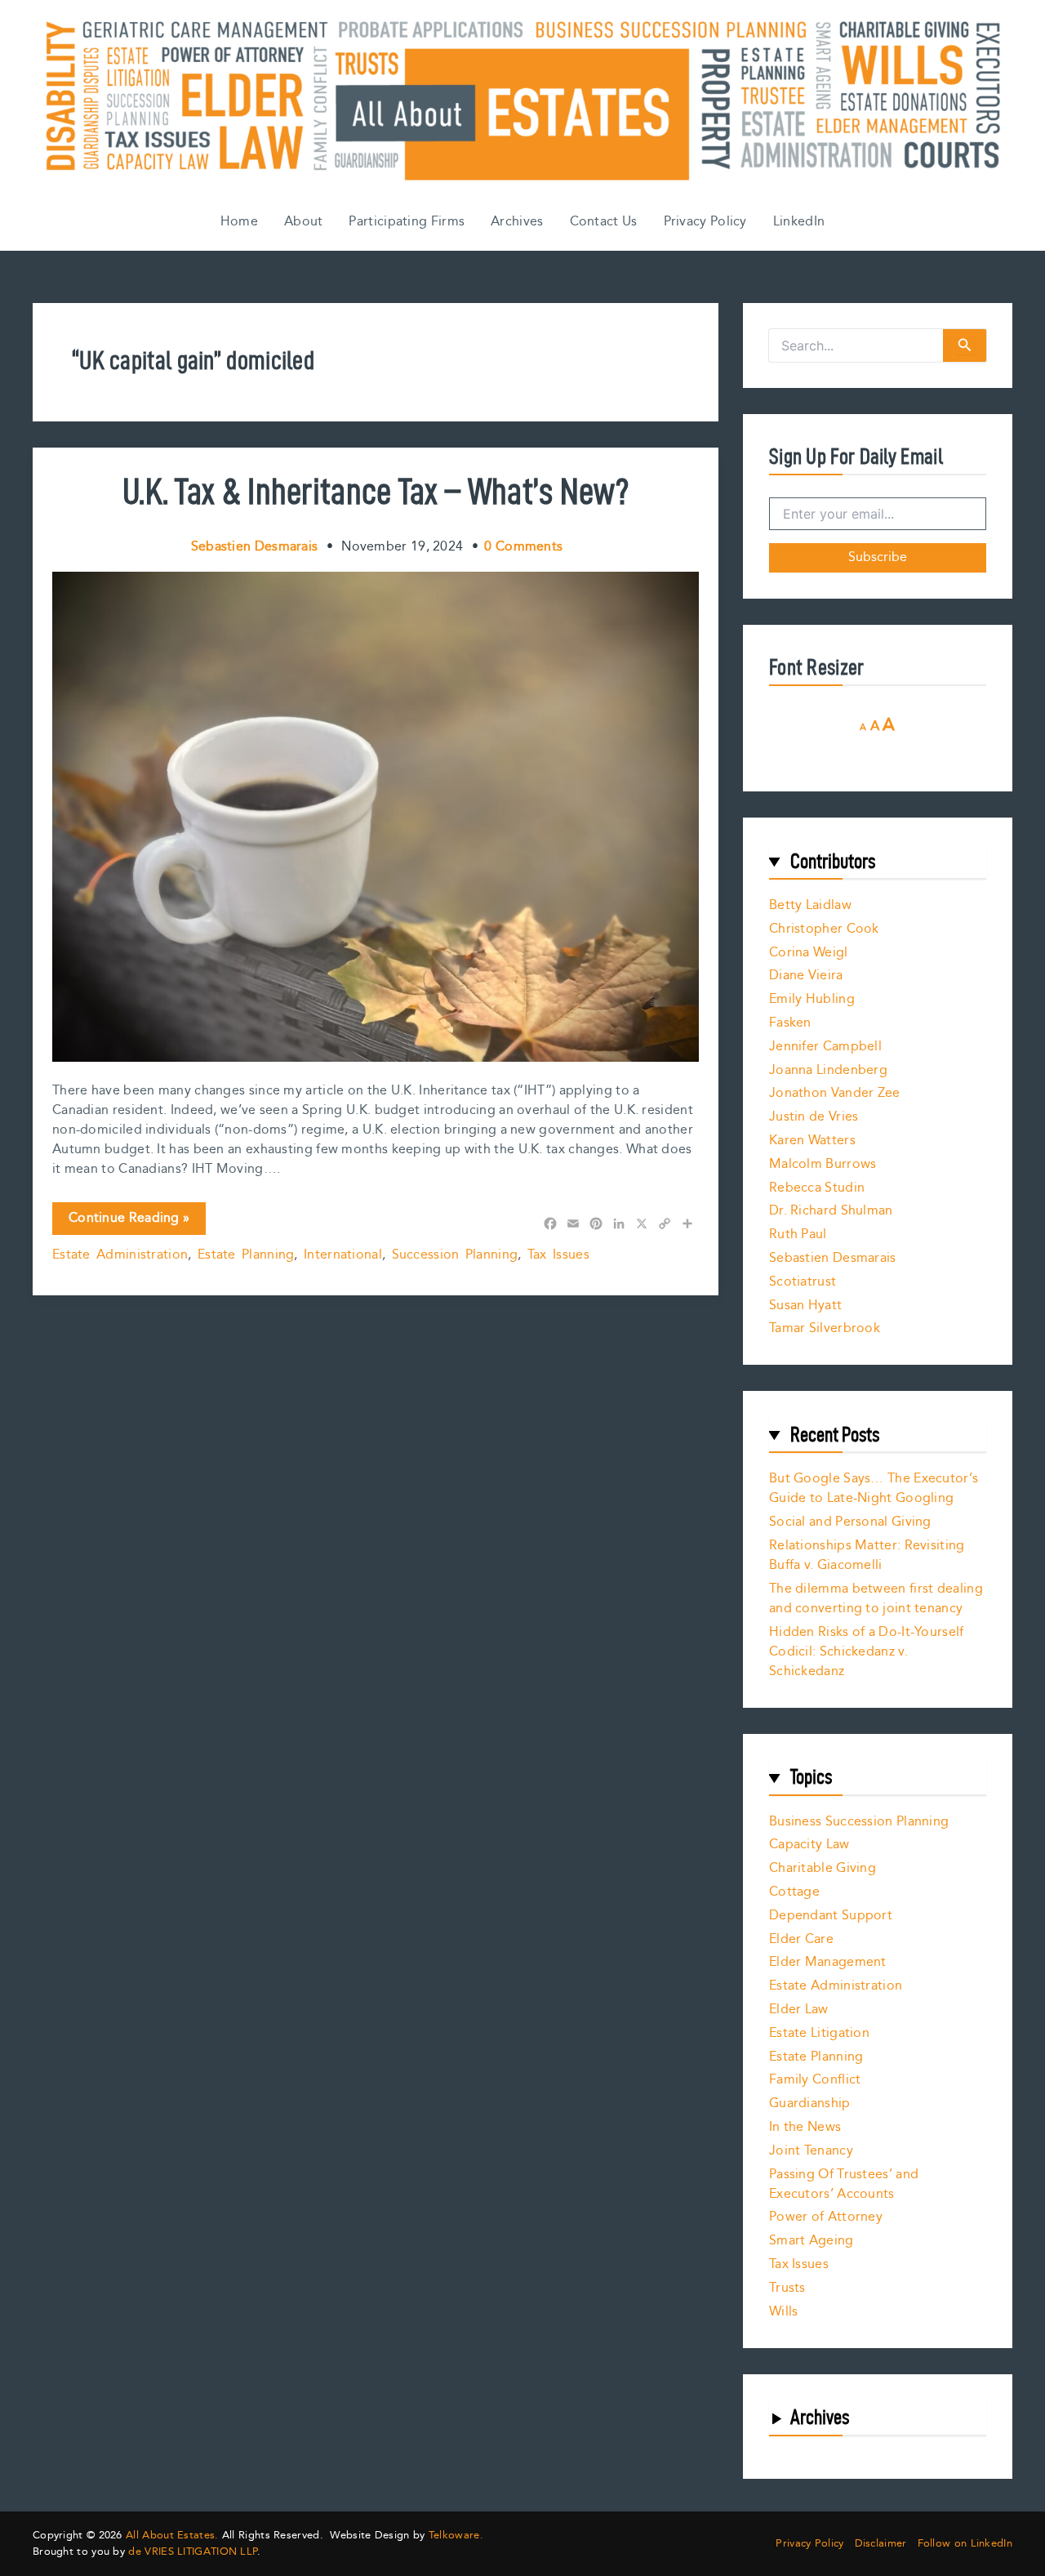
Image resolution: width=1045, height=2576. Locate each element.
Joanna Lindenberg (828, 1070)
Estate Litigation (819, 2033)
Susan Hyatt (805, 1306)
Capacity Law (809, 1845)
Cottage (794, 1892)
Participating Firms (407, 222)
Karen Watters (812, 1141)
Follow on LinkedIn (965, 2544)
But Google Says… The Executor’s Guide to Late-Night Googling (874, 1489)
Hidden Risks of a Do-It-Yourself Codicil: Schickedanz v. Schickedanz (867, 1652)
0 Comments (523, 547)
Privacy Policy (705, 222)
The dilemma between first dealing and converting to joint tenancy (876, 1599)
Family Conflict (815, 2080)
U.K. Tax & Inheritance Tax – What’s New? (376, 491)
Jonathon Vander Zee (835, 1093)
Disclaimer (881, 2544)
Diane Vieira (806, 976)
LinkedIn (799, 222)
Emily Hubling (812, 999)
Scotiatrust (803, 1282)
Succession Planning (455, 1255)
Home (239, 222)
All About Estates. (172, 2535)
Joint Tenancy (811, 2151)
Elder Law (799, 2010)
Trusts (787, 2288)
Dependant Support (831, 1916)
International (343, 1255)
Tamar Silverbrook (825, 1328)
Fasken (790, 1023)
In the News (805, 2127)
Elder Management (828, 1962)
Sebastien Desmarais (833, 1258)
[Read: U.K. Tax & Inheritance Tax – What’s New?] (376, 816)
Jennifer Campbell (825, 1047)
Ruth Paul (798, 1235)
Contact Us (604, 222)
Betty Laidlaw (810, 905)
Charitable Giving (823, 1868)
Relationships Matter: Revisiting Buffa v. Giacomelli (867, 1555)
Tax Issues (558, 1255)
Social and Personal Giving (850, 1522)
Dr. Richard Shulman (831, 1211)
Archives (517, 222)
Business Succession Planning (859, 1822)
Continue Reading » (129, 1221)
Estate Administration (120, 1255)
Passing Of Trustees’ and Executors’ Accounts (844, 2184)
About (304, 222)
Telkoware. (456, 2535)
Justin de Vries (814, 1117)
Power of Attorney (826, 2217)
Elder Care (801, 1939)
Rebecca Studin (817, 1188)
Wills (784, 2312)
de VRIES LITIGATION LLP (193, 2551)
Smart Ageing (812, 2241)
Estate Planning (246, 1255)
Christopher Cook (824, 929)
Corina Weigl (809, 953)
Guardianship (810, 2104)
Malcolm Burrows (823, 1164)
